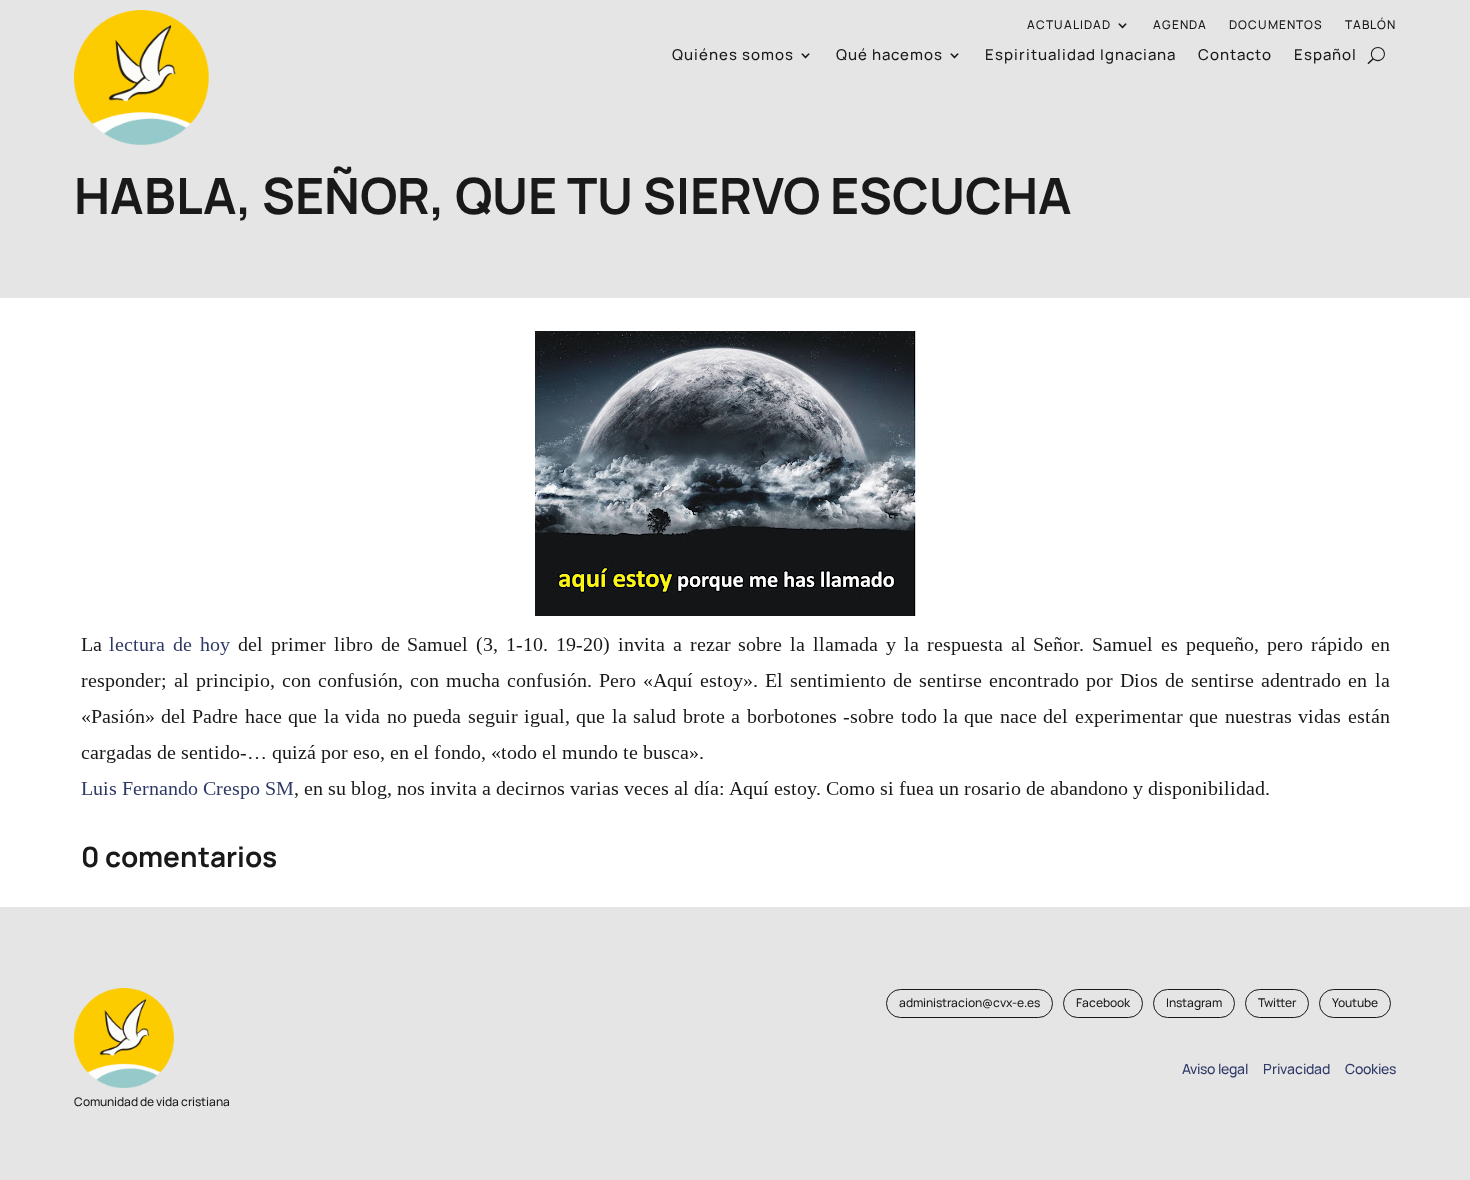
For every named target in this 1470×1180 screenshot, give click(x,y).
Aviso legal (1215, 1068)
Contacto (1235, 56)
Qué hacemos (889, 56)
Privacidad (1293, 1068)
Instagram (1194, 1002)
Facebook (1103, 1002)
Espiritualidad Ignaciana (1080, 56)
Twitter (1277, 1002)
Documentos (1276, 25)
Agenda (1180, 25)
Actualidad (1069, 25)
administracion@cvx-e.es (969, 1002)
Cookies (1370, 1068)
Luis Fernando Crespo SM (187, 788)
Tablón (1370, 25)
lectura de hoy (173, 644)
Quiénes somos (733, 56)
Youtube (1355, 1002)
